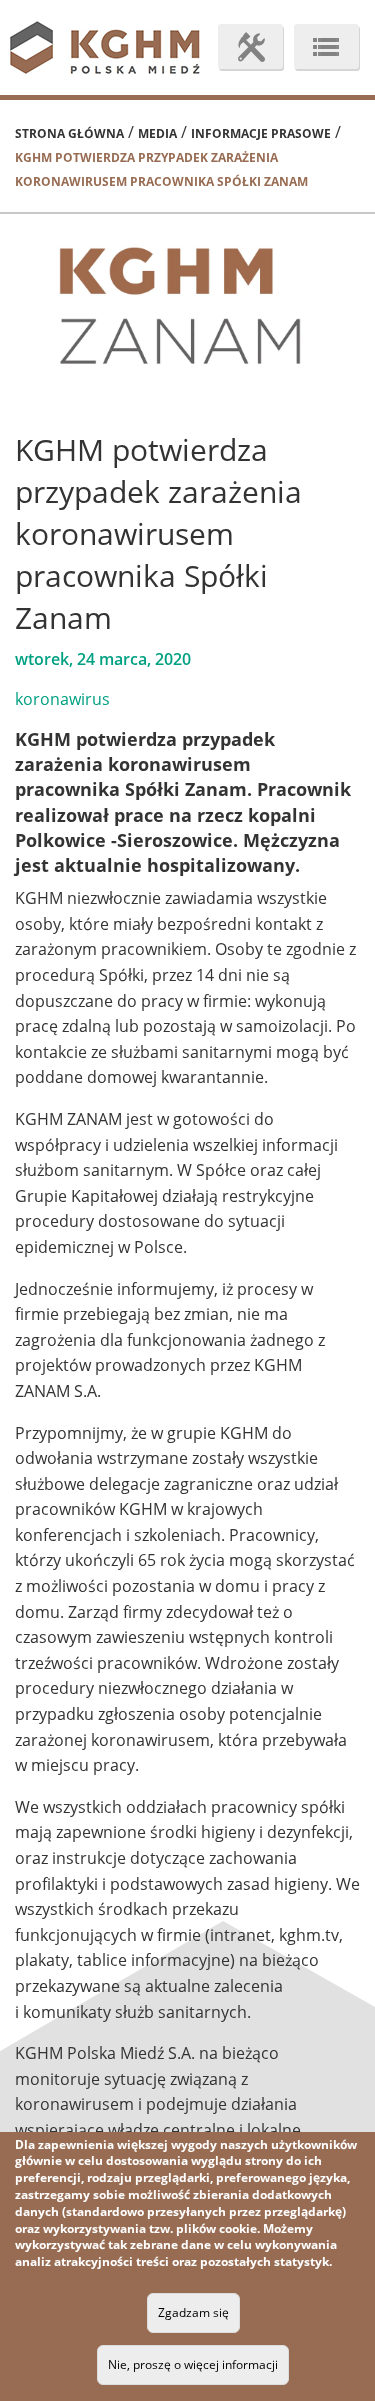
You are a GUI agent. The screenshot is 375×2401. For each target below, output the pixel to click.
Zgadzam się (193, 2312)
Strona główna (69, 133)
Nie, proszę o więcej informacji (193, 2364)
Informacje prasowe (261, 133)
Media (157, 133)
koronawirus (62, 699)
